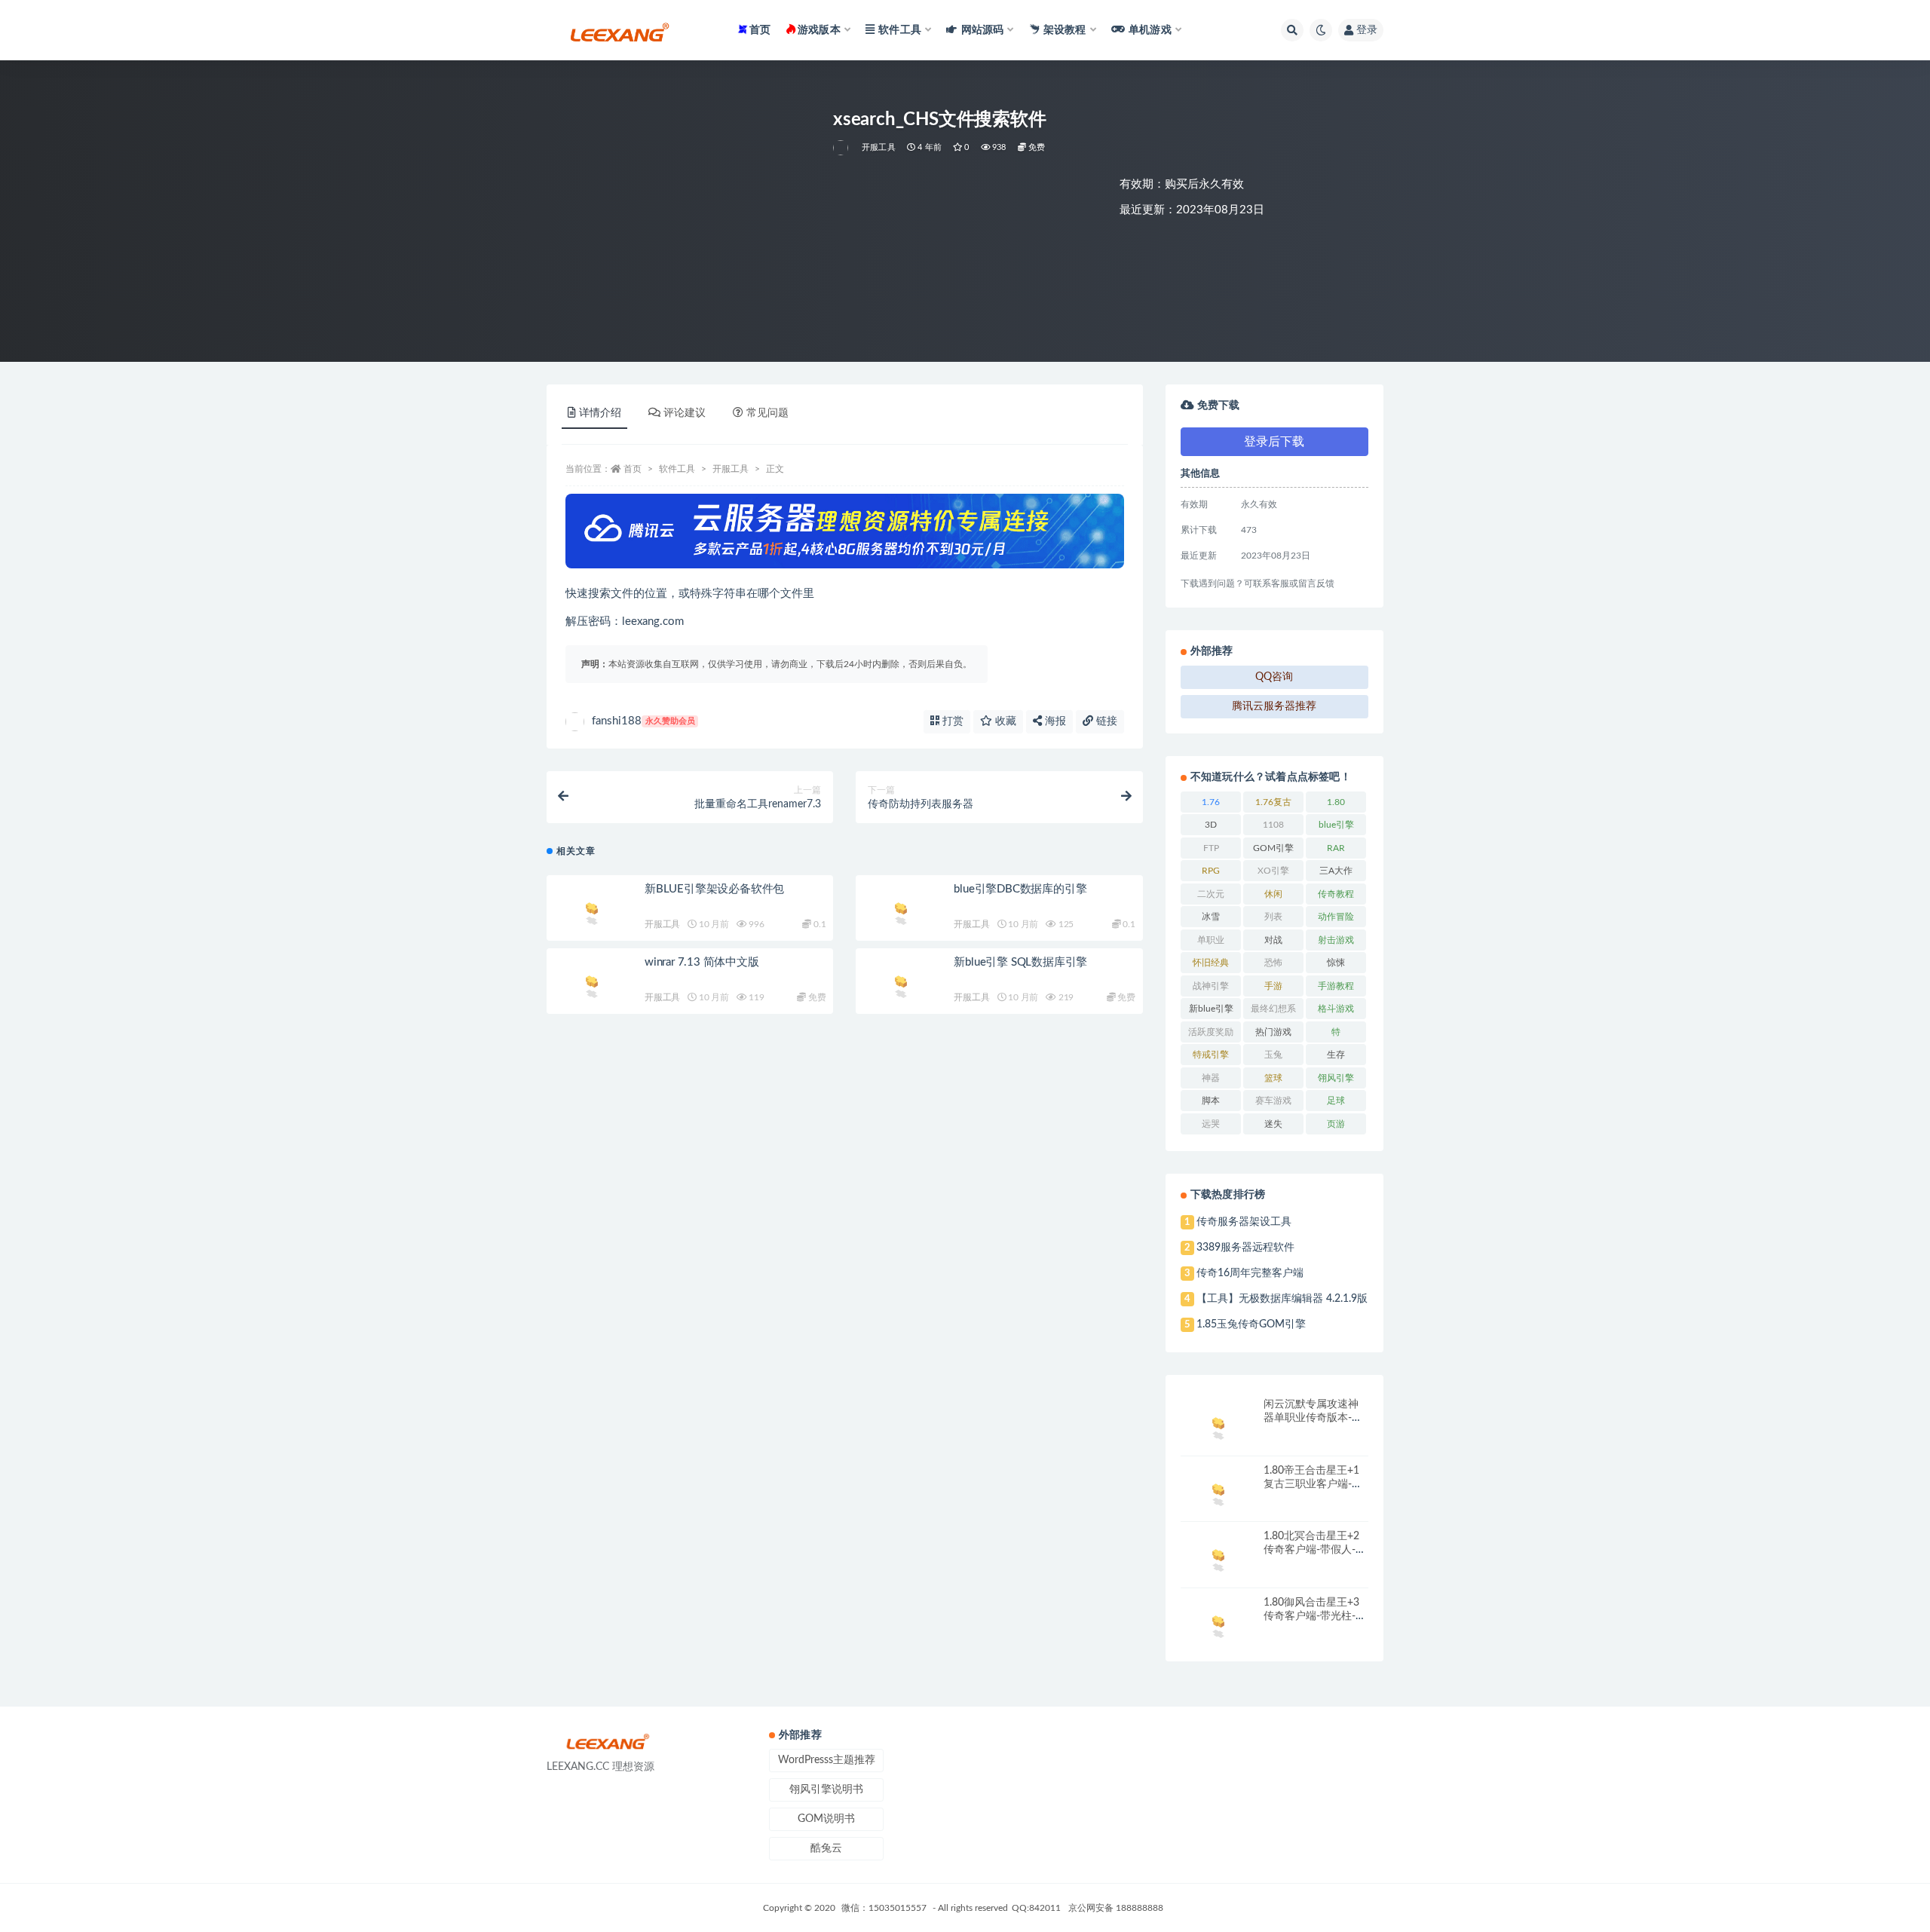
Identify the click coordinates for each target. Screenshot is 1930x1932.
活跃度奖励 (1211, 1032)
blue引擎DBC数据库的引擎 (1020, 889)
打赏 (951, 721)
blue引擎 (1336, 825)
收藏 (1004, 721)
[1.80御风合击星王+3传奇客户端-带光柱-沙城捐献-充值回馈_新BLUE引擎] (1218, 1624)
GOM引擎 (1273, 848)
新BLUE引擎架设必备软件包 (714, 889)
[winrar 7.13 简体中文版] (592, 984)
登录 (1367, 30)
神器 (1211, 1078)
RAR (1336, 848)
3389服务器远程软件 (1245, 1248)
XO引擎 (1273, 871)
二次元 (1211, 894)
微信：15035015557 (885, 1908)
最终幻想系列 (1273, 1012)
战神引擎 (1211, 986)
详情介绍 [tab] (600, 413)
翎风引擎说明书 (826, 1790)
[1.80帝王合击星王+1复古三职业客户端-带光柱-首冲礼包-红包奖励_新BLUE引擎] (1218, 1492)
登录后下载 (1274, 442)
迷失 (1273, 1124)
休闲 (1273, 894)
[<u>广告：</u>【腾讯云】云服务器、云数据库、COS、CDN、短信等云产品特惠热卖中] (845, 531)
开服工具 (879, 147)
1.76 (1211, 802)
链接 (1105, 721)
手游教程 (1336, 986)
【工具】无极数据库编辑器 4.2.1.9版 (1282, 1299)
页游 (1336, 1124)
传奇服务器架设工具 (1244, 1222)
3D (1211, 825)
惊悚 (1336, 963)
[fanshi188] (842, 148)
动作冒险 (1336, 917)
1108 (1273, 825)
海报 (1054, 721)
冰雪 (1211, 917)
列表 (1273, 917)
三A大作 (1336, 871)
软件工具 (677, 469)
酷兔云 (826, 1848)
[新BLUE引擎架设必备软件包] (592, 911)
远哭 (1211, 1124)
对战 (1273, 940)
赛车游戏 (1273, 1101)
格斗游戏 (1336, 1009)
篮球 (1273, 1078)
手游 (1273, 986)
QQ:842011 (1036, 1908)
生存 (1336, 1055)
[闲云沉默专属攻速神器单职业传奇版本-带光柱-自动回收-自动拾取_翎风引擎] (1218, 1426)
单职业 (1211, 940)
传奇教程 (1336, 894)
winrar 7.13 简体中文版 (702, 962)
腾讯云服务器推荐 (1274, 706)
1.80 (1336, 802)
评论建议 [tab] (685, 413)
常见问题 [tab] (767, 413)
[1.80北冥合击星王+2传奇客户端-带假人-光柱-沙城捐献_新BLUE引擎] (1218, 1558)
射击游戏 (1336, 940)
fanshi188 (643, 721)
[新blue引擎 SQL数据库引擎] (901, 984)
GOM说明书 (826, 1819)
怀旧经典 (1211, 963)
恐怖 (1273, 963)
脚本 (1211, 1101)
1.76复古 (1273, 802)
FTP (1211, 848)
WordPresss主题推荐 (827, 1760)
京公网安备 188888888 (1116, 1908)
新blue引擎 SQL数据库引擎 (1020, 962)
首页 (760, 30)
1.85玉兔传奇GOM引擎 (1251, 1324)
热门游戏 (1273, 1032)
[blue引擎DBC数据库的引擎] (901, 911)
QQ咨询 (1274, 677)
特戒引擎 (1211, 1055)
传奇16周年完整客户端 (1250, 1273)
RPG (1211, 871)
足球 (1336, 1101)
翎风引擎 (1336, 1078)
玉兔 (1273, 1055)
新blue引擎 (1211, 1009)
